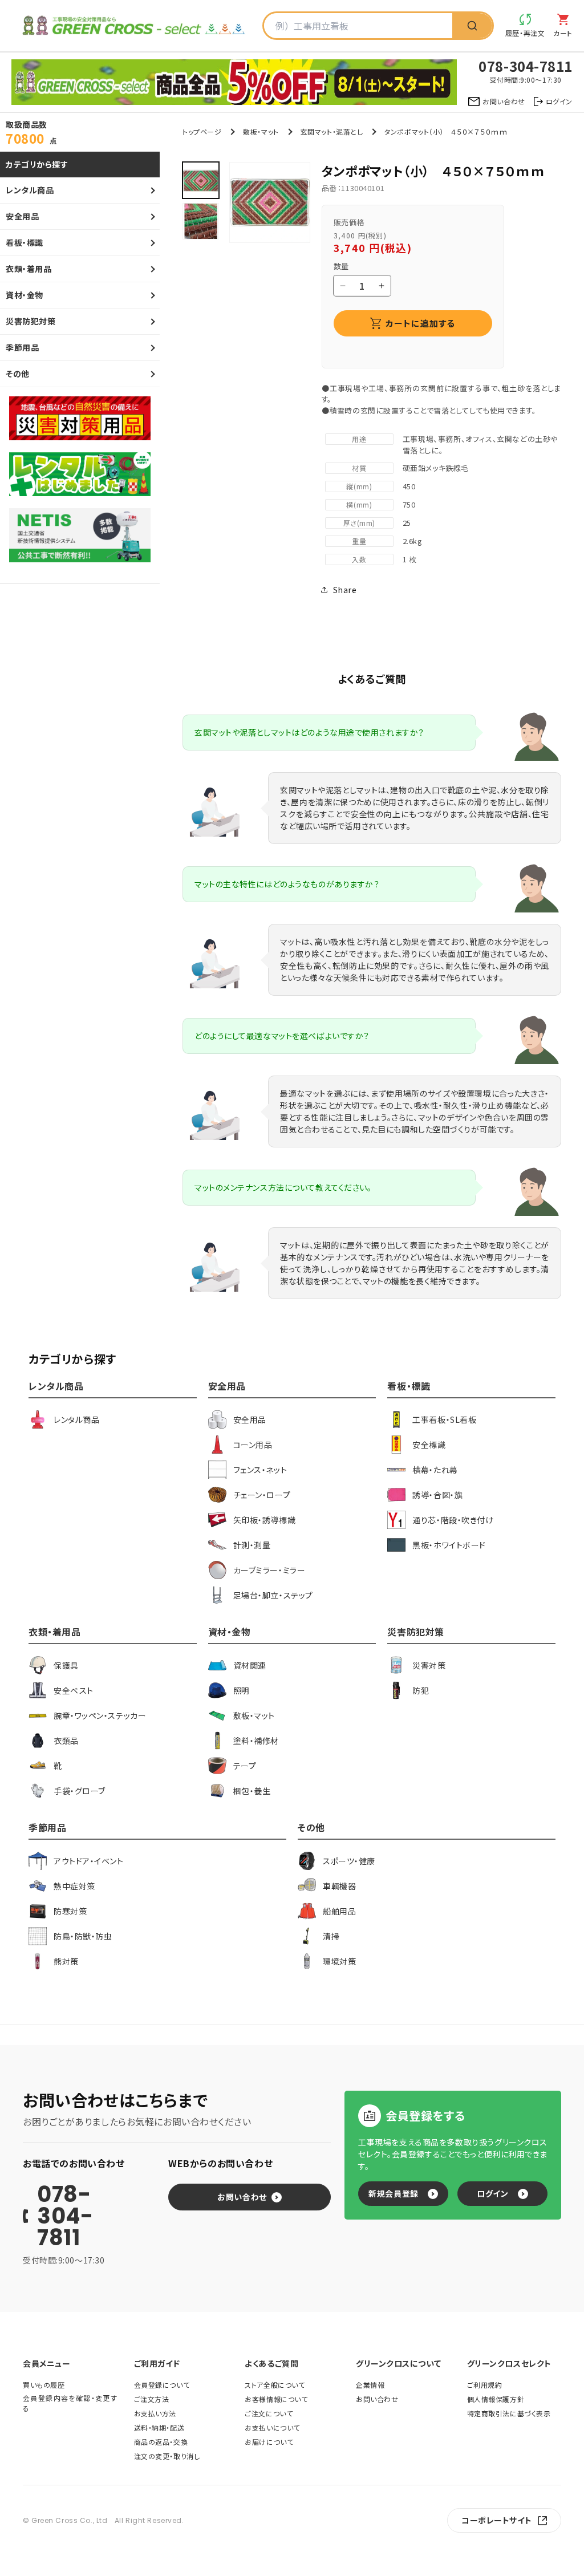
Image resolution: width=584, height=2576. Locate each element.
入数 (359, 559)
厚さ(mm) (359, 523)
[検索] (472, 26)
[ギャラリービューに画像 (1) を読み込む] (201, 180)
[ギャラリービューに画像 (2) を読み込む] (201, 221)
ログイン (492, 2193)
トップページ (202, 131)
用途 (359, 439)
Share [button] (345, 590)
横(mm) (359, 504)
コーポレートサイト (497, 2520)
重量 (359, 541)
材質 (359, 468)
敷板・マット (261, 131)
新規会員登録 (393, 2193)
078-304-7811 (65, 2216)
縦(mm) (359, 486)
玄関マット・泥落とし (332, 131)
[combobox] (358, 26)
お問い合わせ (242, 2197)
